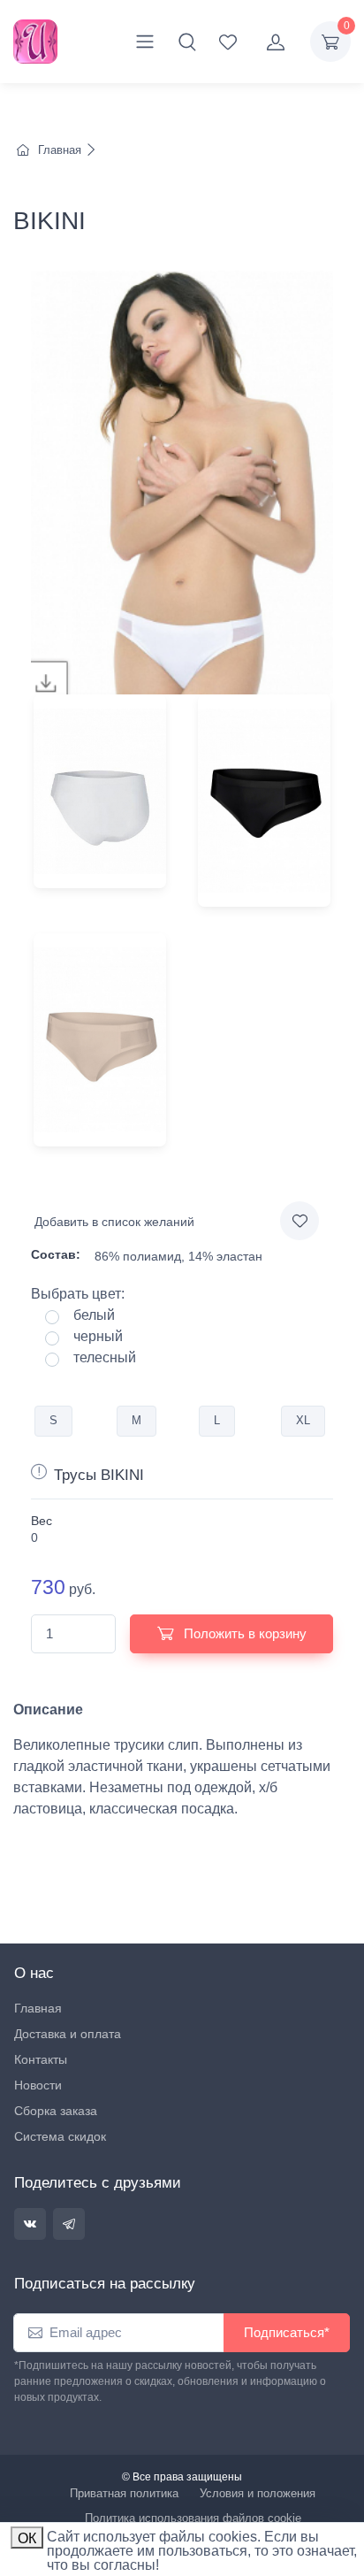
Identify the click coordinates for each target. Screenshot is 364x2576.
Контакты (41, 2059)
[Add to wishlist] (300, 1221)
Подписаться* (287, 2332)
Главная (60, 150)
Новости (38, 2085)
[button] (187, 42)
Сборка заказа (56, 2111)
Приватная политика (124, 2493)
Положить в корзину (243, 1633)
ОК (27, 2538)
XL (303, 1420)
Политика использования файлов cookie (193, 2518)
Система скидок (60, 2136)
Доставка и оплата (68, 2034)
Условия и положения (258, 2493)
